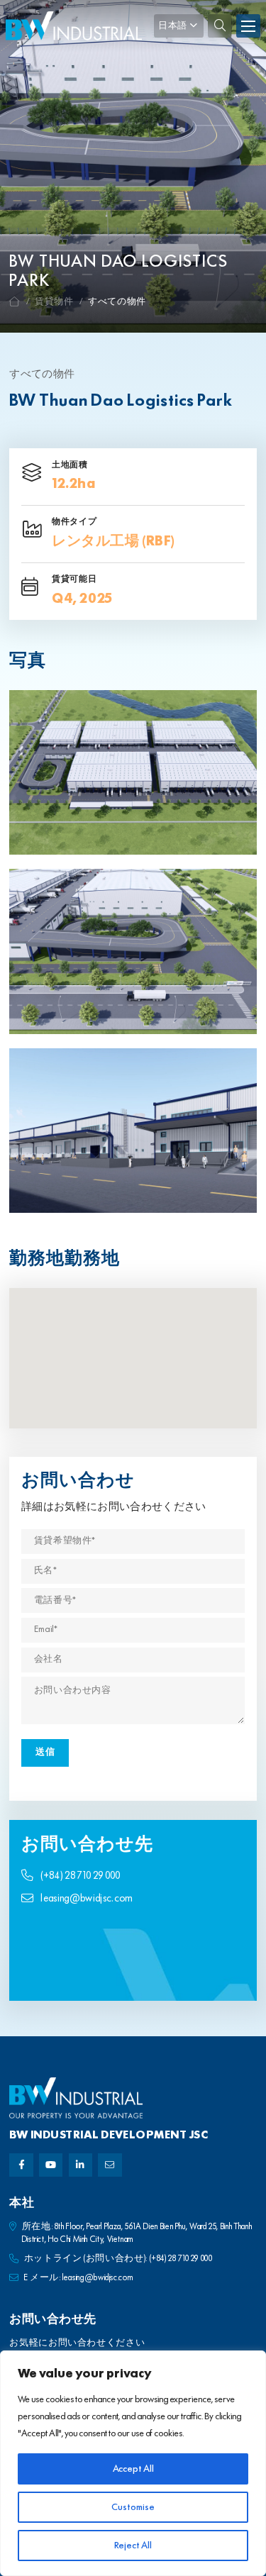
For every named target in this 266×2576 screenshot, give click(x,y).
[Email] (110, 2165)
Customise (133, 2507)
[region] (133, 2463)
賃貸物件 (54, 302)
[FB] (21, 2165)
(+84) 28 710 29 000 (80, 1876)
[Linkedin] (81, 2165)
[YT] (51, 2165)
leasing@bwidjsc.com (86, 1899)
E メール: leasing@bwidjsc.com (79, 2278)
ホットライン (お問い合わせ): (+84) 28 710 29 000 (118, 2259)
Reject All (133, 2546)
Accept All (133, 2469)
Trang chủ (15, 302)
